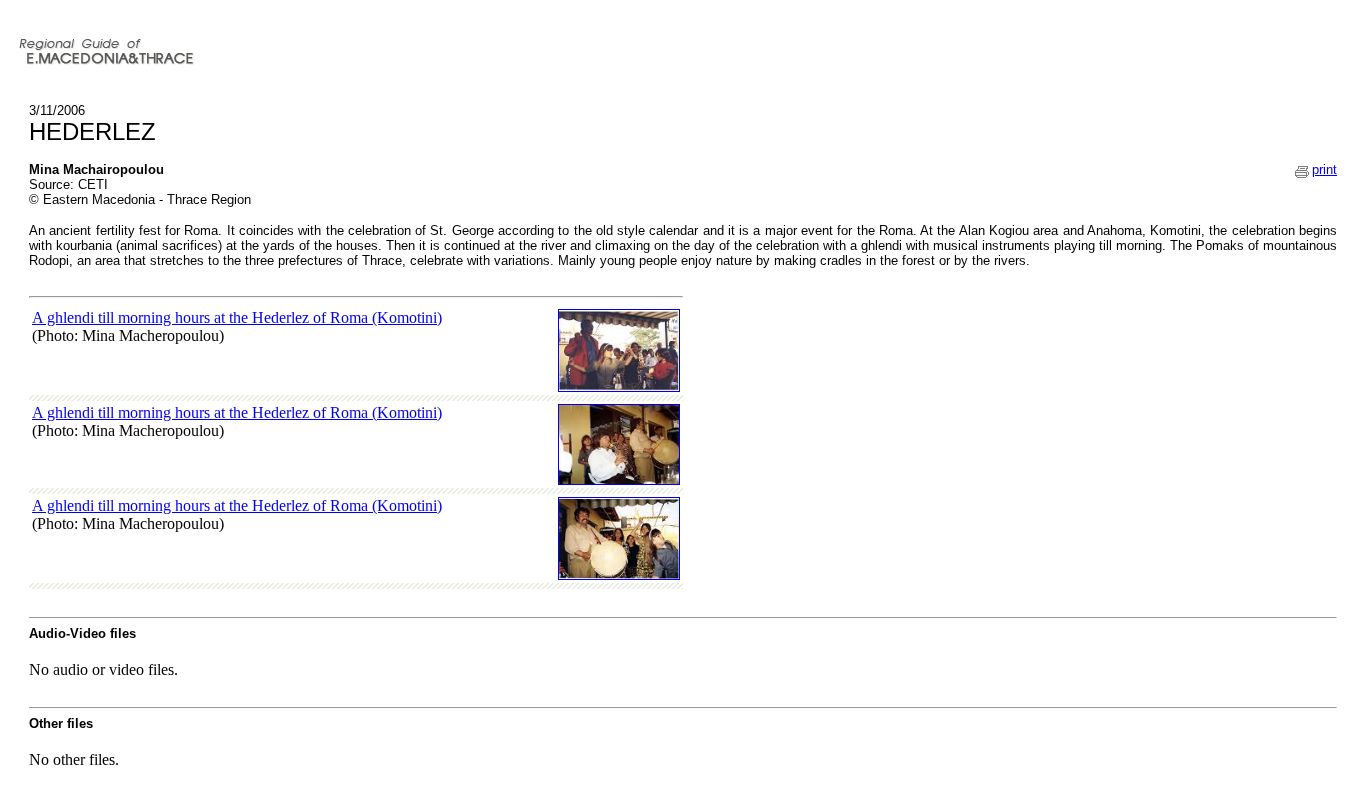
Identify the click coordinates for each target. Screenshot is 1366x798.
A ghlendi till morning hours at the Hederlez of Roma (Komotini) (237, 317)
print (1324, 169)
